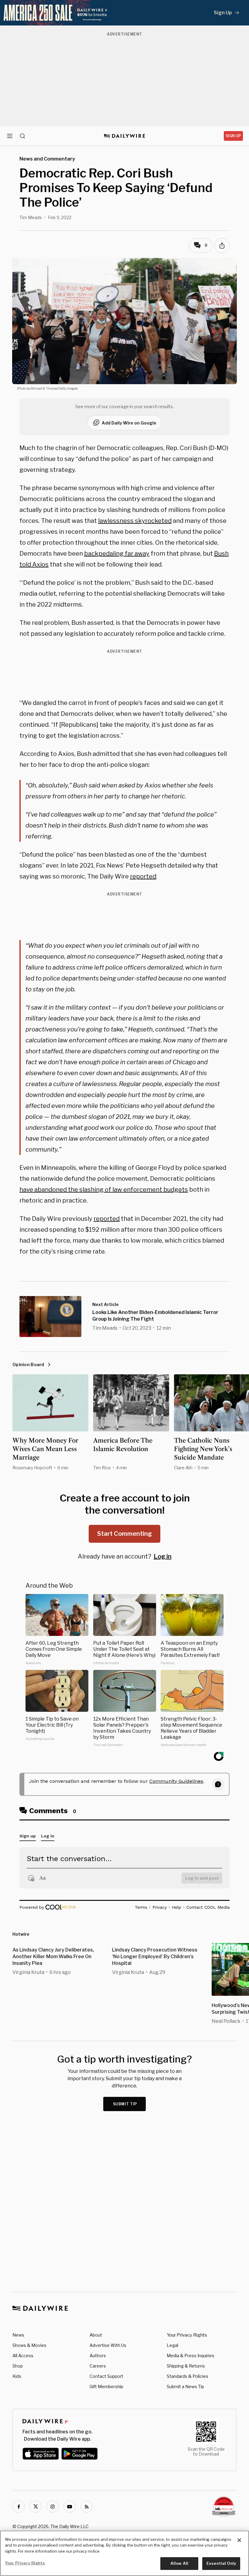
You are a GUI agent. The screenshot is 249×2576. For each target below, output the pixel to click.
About (96, 2335)
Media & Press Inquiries (191, 2356)
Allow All (179, 2563)
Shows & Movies (29, 2345)
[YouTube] (70, 2507)
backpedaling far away (117, 553)
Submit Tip (125, 2104)
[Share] (222, 245)
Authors (98, 2356)
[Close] (239, 2540)
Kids (17, 2376)
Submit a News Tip (185, 2386)
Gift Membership (106, 2386)
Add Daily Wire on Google (129, 423)
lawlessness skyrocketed (135, 521)
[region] (124, 2553)
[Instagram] (53, 2507)
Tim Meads (31, 217)
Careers (98, 2366)
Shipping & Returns (186, 2366)
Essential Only (221, 2563)
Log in (163, 1556)
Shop (18, 2366)
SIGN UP (233, 136)
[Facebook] (19, 2507)
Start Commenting (124, 1534)
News (18, 2335)
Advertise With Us (108, 2345)
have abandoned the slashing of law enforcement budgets (104, 1190)
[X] (36, 2507)
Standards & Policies (188, 2376)
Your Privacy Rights (187, 2335)
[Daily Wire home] (125, 136)
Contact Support (106, 2376)
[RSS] (87, 2507)
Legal (172, 2345)
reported (143, 876)
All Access (23, 2356)
